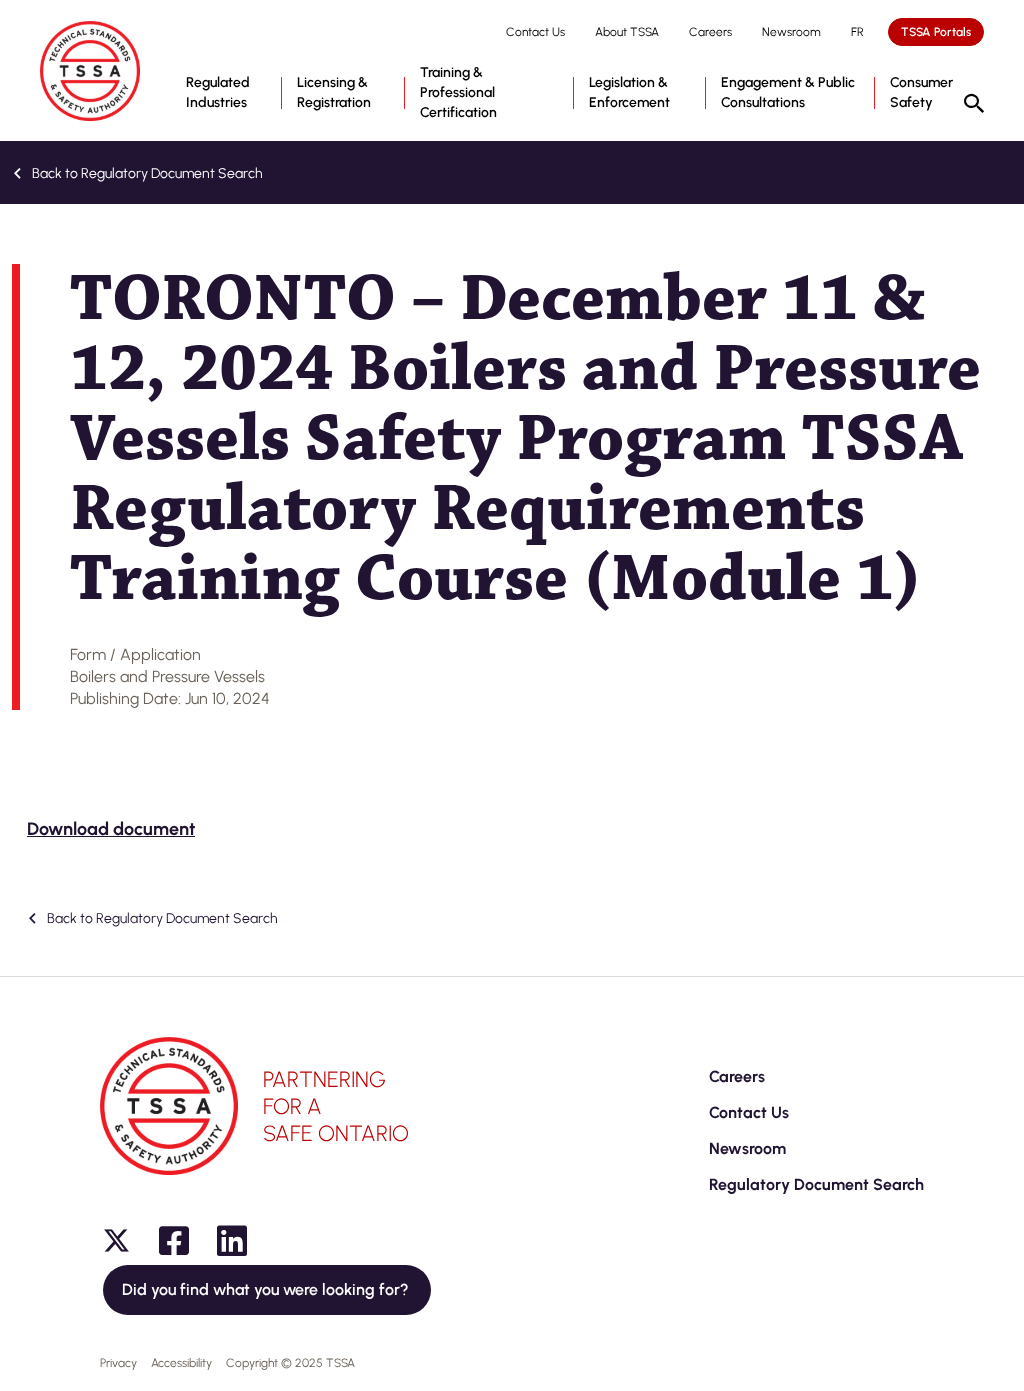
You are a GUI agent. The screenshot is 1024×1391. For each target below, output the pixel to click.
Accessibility (181, 1363)
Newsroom (791, 32)
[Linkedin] (232, 1241)
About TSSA (627, 32)
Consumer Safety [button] (921, 92)
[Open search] (974, 105)
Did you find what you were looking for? (267, 1289)
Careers (710, 32)
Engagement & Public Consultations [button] (788, 92)
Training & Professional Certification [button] (458, 92)
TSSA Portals (936, 32)
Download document (111, 829)
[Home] (90, 71)
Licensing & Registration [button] (334, 92)
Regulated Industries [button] (218, 92)
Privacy (118, 1363)
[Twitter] (116, 1241)
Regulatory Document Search (816, 1184)
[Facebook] (174, 1241)
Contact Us (535, 32)
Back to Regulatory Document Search (146, 173)
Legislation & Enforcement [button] (629, 92)
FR (857, 32)
